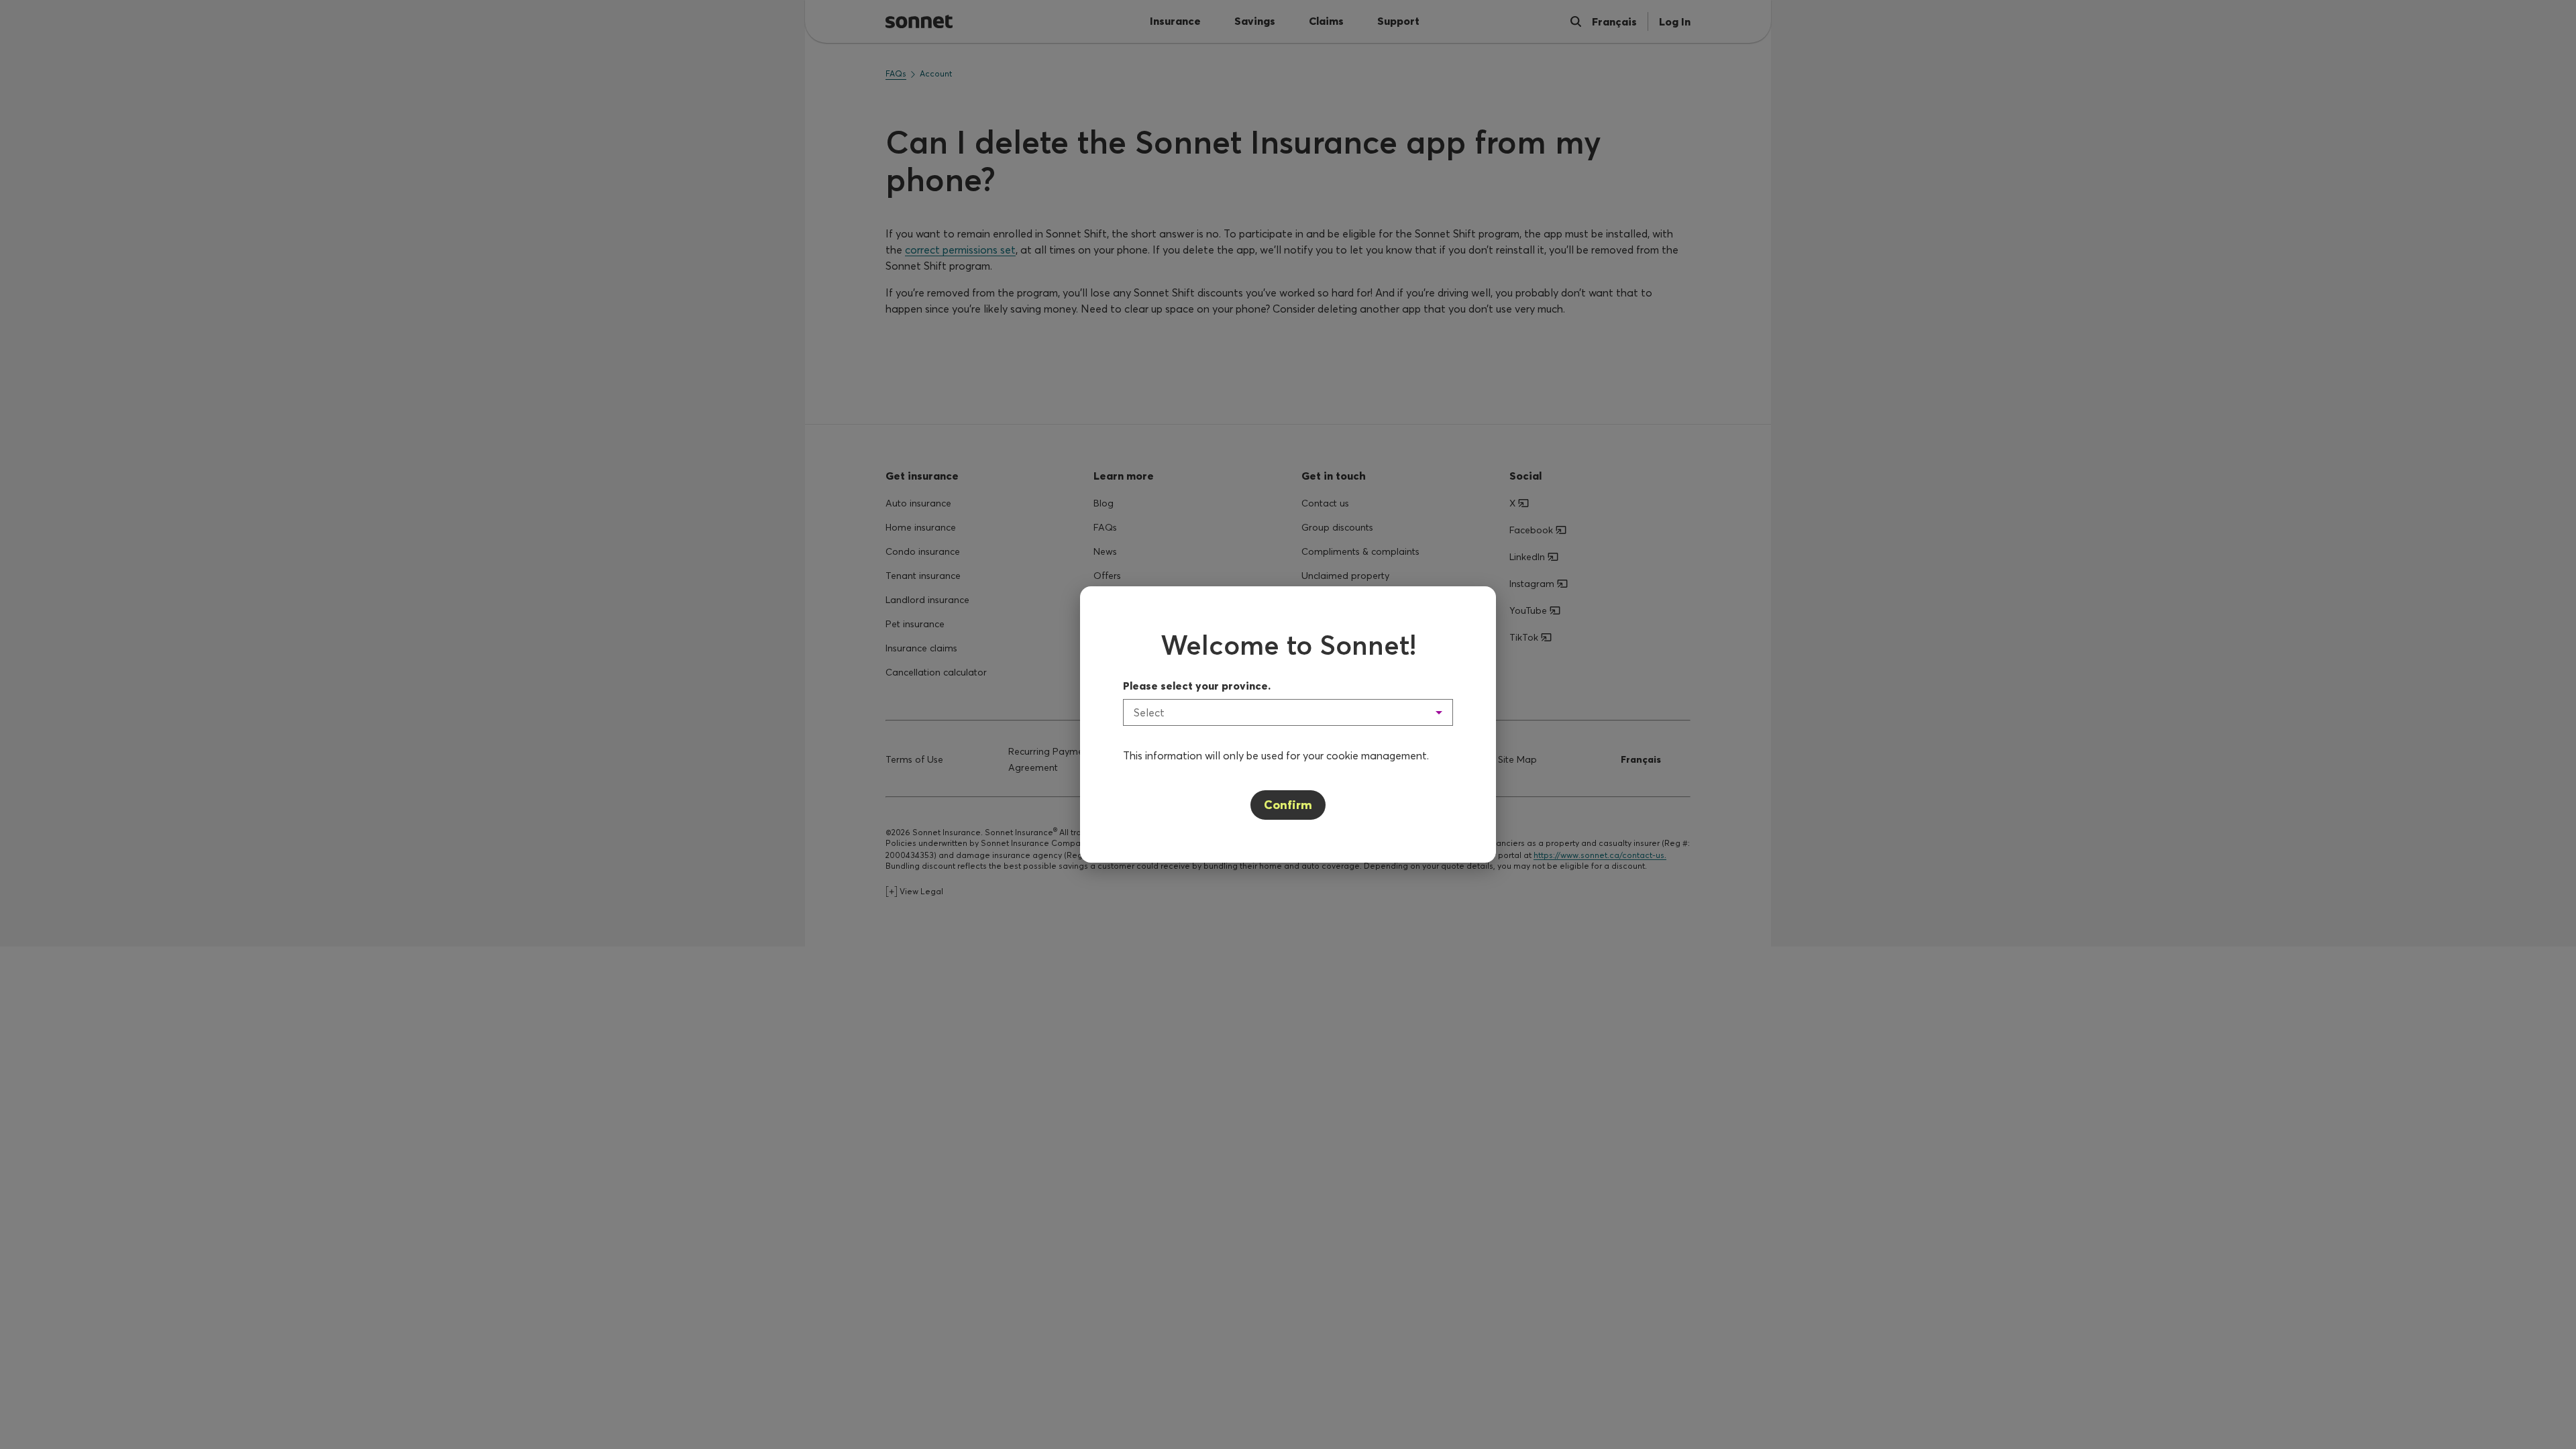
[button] (1288, 712)
